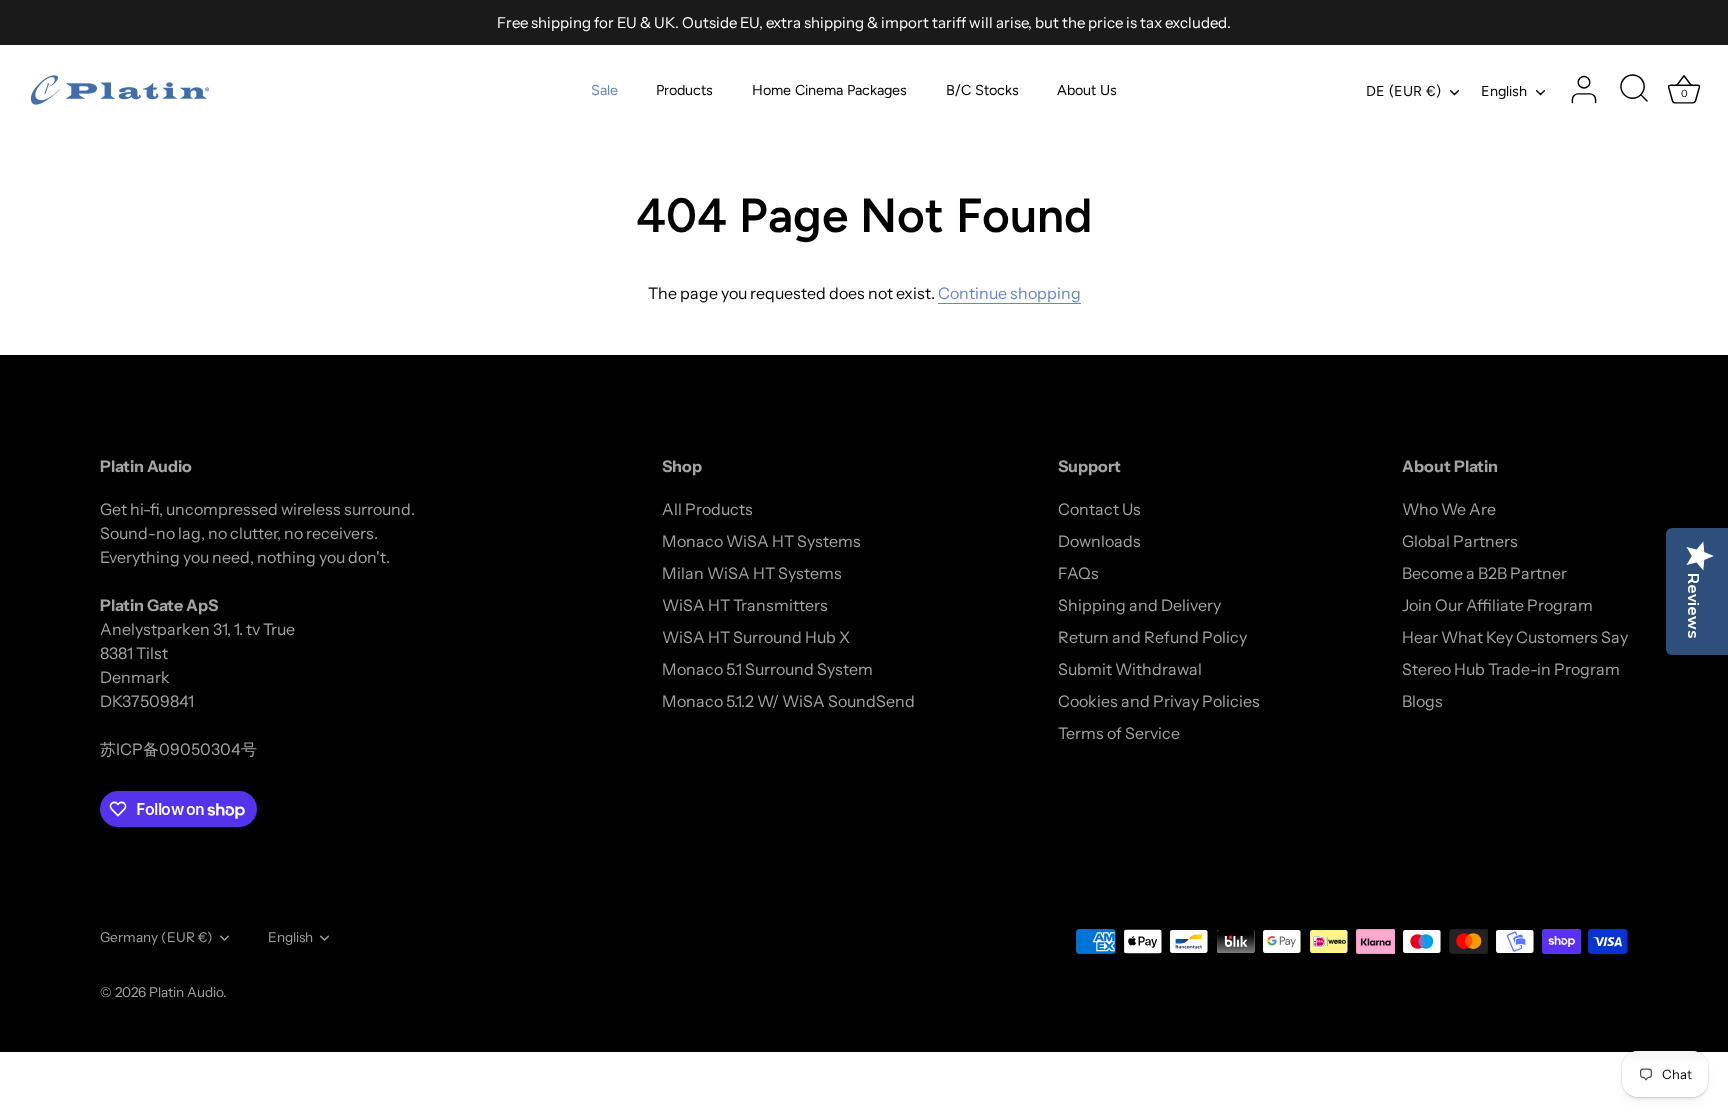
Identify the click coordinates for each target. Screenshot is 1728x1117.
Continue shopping (1009, 293)
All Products (707, 509)
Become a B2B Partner (1484, 573)
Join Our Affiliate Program (1497, 605)
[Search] (1634, 90)
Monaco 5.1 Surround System (767, 669)
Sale (604, 90)
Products (684, 90)
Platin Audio (186, 992)
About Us (1087, 90)
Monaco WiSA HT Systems (761, 541)
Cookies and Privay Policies (1159, 701)
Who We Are (1449, 509)
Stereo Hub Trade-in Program (1511, 669)
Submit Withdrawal (1130, 669)
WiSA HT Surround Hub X (756, 637)
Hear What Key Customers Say (1515, 637)
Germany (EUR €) (156, 937)
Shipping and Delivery (1139, 605)
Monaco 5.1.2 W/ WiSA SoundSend (788, 701)
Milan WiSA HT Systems (752, 573)
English (1504, 91)
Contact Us (1099, 509)
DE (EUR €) (1403, 91)
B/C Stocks (982, 90)
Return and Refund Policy (1152, 637)
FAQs (1078, 573)
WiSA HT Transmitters (745, 605)
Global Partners (1460, 541)
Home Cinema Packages (829, 90)
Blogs (1422, 701)
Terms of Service (1119, 733)
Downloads (1099, 541)
